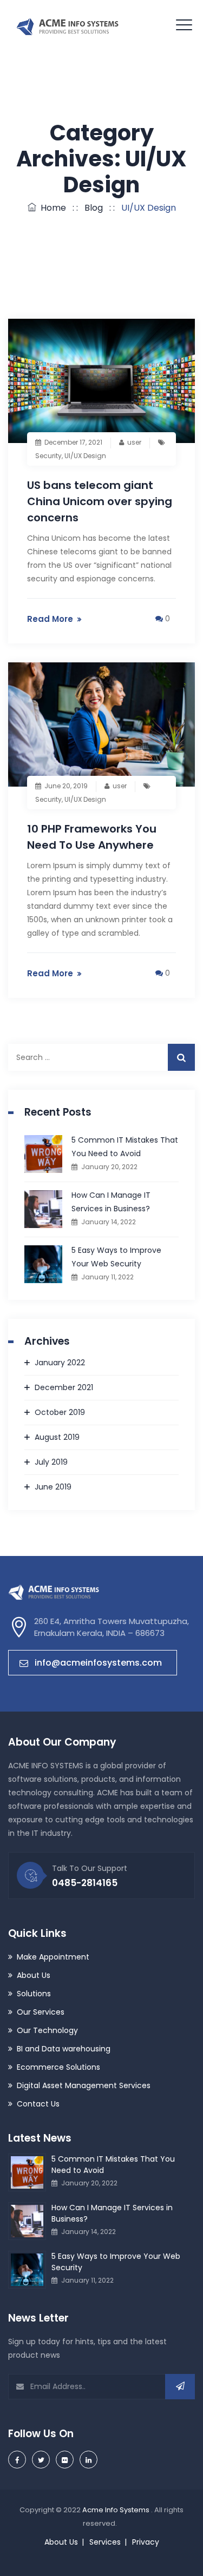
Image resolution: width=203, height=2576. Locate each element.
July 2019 (51, 1462)
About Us (34, 1975)
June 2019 (53, 1487)
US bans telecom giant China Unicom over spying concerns (100, 501)
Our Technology (47, 2030)
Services (105, 2542)
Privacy (146, 2542)
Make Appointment (53, 1957)
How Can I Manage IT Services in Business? (111, 1202)
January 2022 (60, 1363)
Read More (50, 619)
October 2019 (60, 1412)
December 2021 (64, 1387)
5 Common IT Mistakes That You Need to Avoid (125, 1147)
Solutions (34, 1994)
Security (48, 456)
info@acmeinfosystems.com (98, 1663)
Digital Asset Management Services (84, 2085)
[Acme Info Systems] (68, 25)
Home (51, 208)
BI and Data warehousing (64, 2049)
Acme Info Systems (117, 2510)
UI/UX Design (85, 456)
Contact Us (38, 2104)
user (134, 442)
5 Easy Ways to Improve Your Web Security (116, 1257)
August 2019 (57, 1437)
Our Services (41, 2012)
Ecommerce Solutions (58, 2067)
